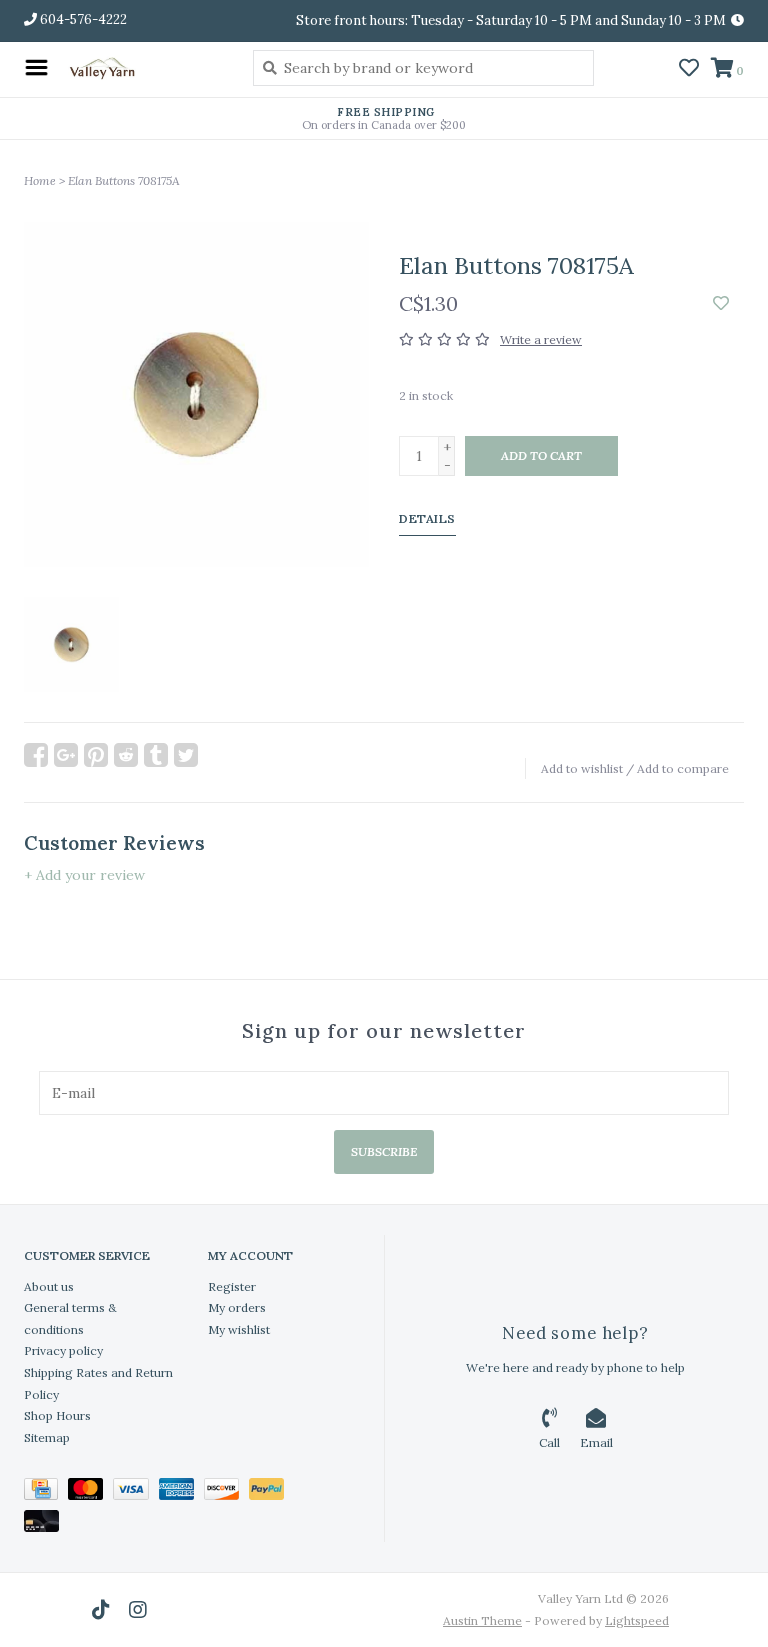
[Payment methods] (46, 1492)
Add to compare (683, 768)
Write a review (541, 339)
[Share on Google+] (66, 755)
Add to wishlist (582, 768)
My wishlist (239, 1329)
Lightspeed (637, 1620)
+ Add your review (84, 875)
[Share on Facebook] (36, 755)
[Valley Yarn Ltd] (145, 67)
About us (49, 1286)
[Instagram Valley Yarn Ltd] (138, 1610)
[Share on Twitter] (186, 755)
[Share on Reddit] (126, 755)
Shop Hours (57, 1415)
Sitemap (47, 1437)
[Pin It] (96, 755)
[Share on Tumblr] (156, 755)
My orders (237, 1307)
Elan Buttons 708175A (124, 180)
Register (232, 1286)
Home (40, 180)
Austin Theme (482, 1620)
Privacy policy (63, 1350)
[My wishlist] (689, 70)
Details (427, 518)
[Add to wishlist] (721, 304)
